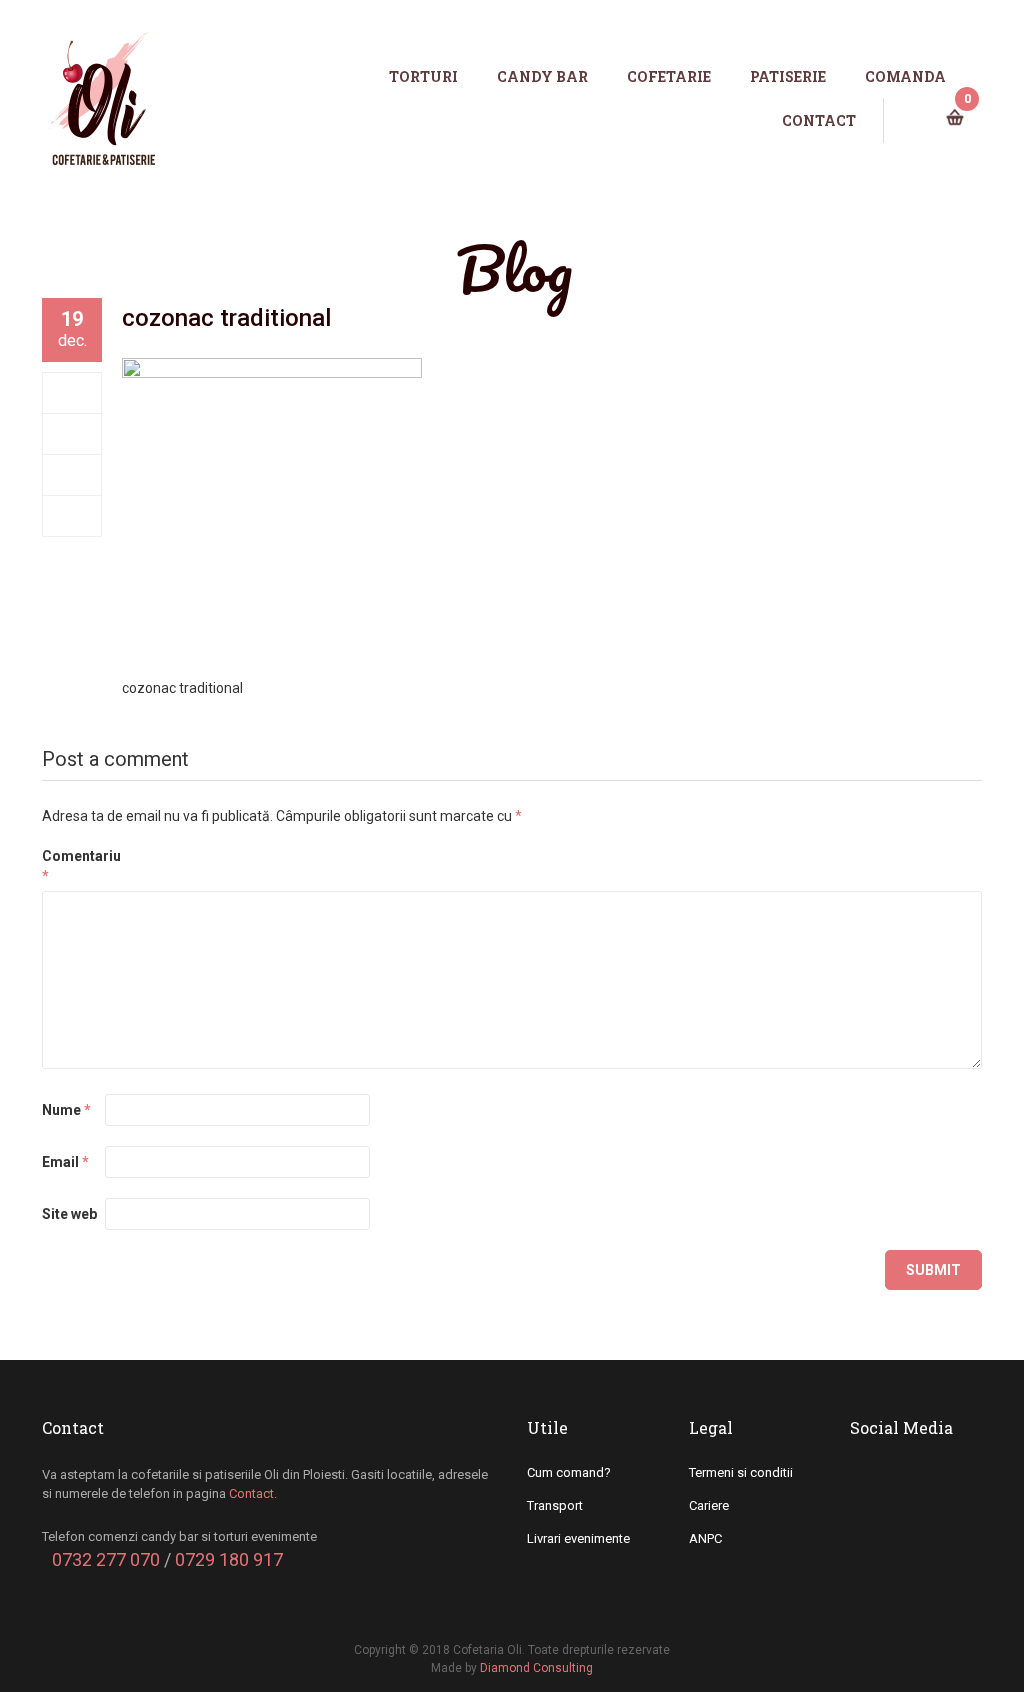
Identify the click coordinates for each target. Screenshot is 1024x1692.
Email (65, 1162)
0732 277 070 (106, 1559)
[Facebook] (72, 393)
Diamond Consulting (536, 1668)
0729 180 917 (229, 1559)
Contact (251, 1493)
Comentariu (72, 866)
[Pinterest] (72, 516)
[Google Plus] (72, 475)
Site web (69, 1214)
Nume (66, 1110)
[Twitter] (72, 434)
